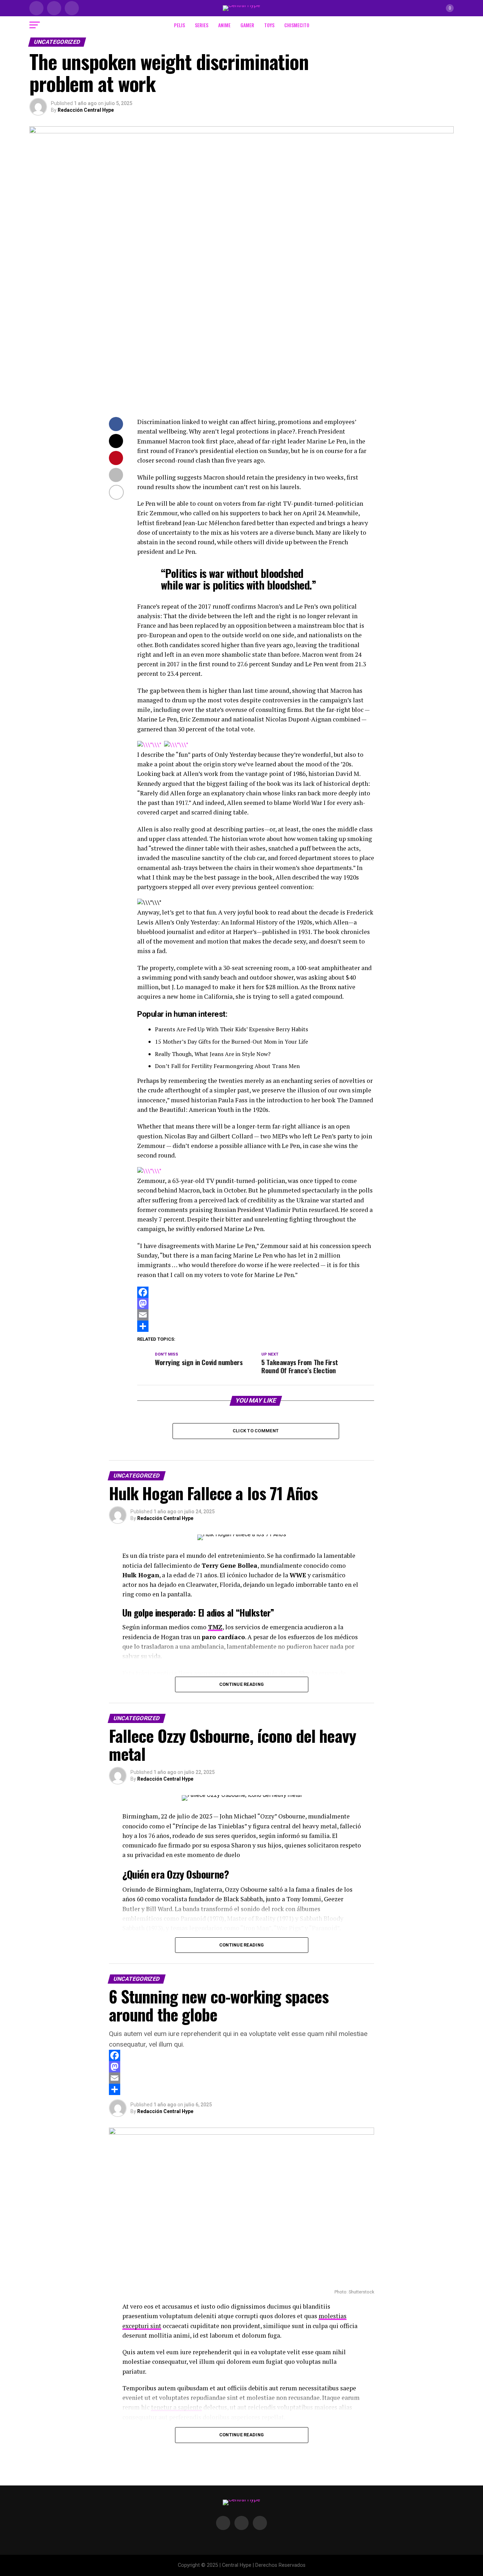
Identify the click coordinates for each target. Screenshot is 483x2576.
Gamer (247, 25)
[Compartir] (256, 1326)
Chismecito (297, 25)
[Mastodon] (256, 1304)
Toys (269, 25)
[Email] (256, 1315)
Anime (224, 25)
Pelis (179, 25)
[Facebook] (256, 1292)
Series (202, 25)
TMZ (215, 1627)
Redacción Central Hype (86, 110)
